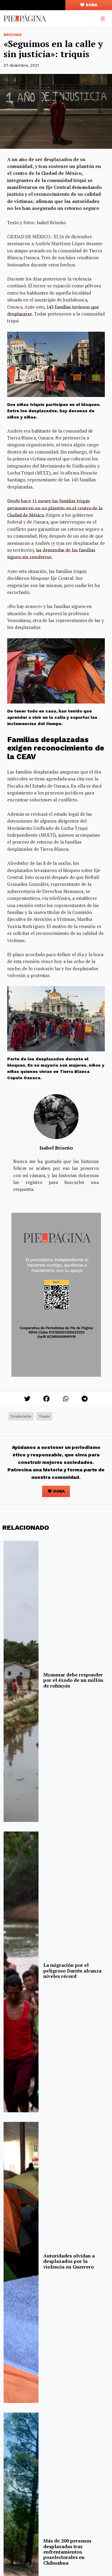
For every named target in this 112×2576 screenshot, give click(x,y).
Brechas (13, 35)
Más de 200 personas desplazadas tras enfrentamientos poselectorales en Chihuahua (67, 2552)
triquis (44, 1416)
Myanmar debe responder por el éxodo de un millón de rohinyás (73, 1680)
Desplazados (21, 1416)
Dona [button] (91, 5)
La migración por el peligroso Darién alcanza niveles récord (72, 1971)
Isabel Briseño (56, 1148)
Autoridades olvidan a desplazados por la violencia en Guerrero (69, 2261)
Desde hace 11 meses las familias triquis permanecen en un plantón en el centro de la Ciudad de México (55, 508)
